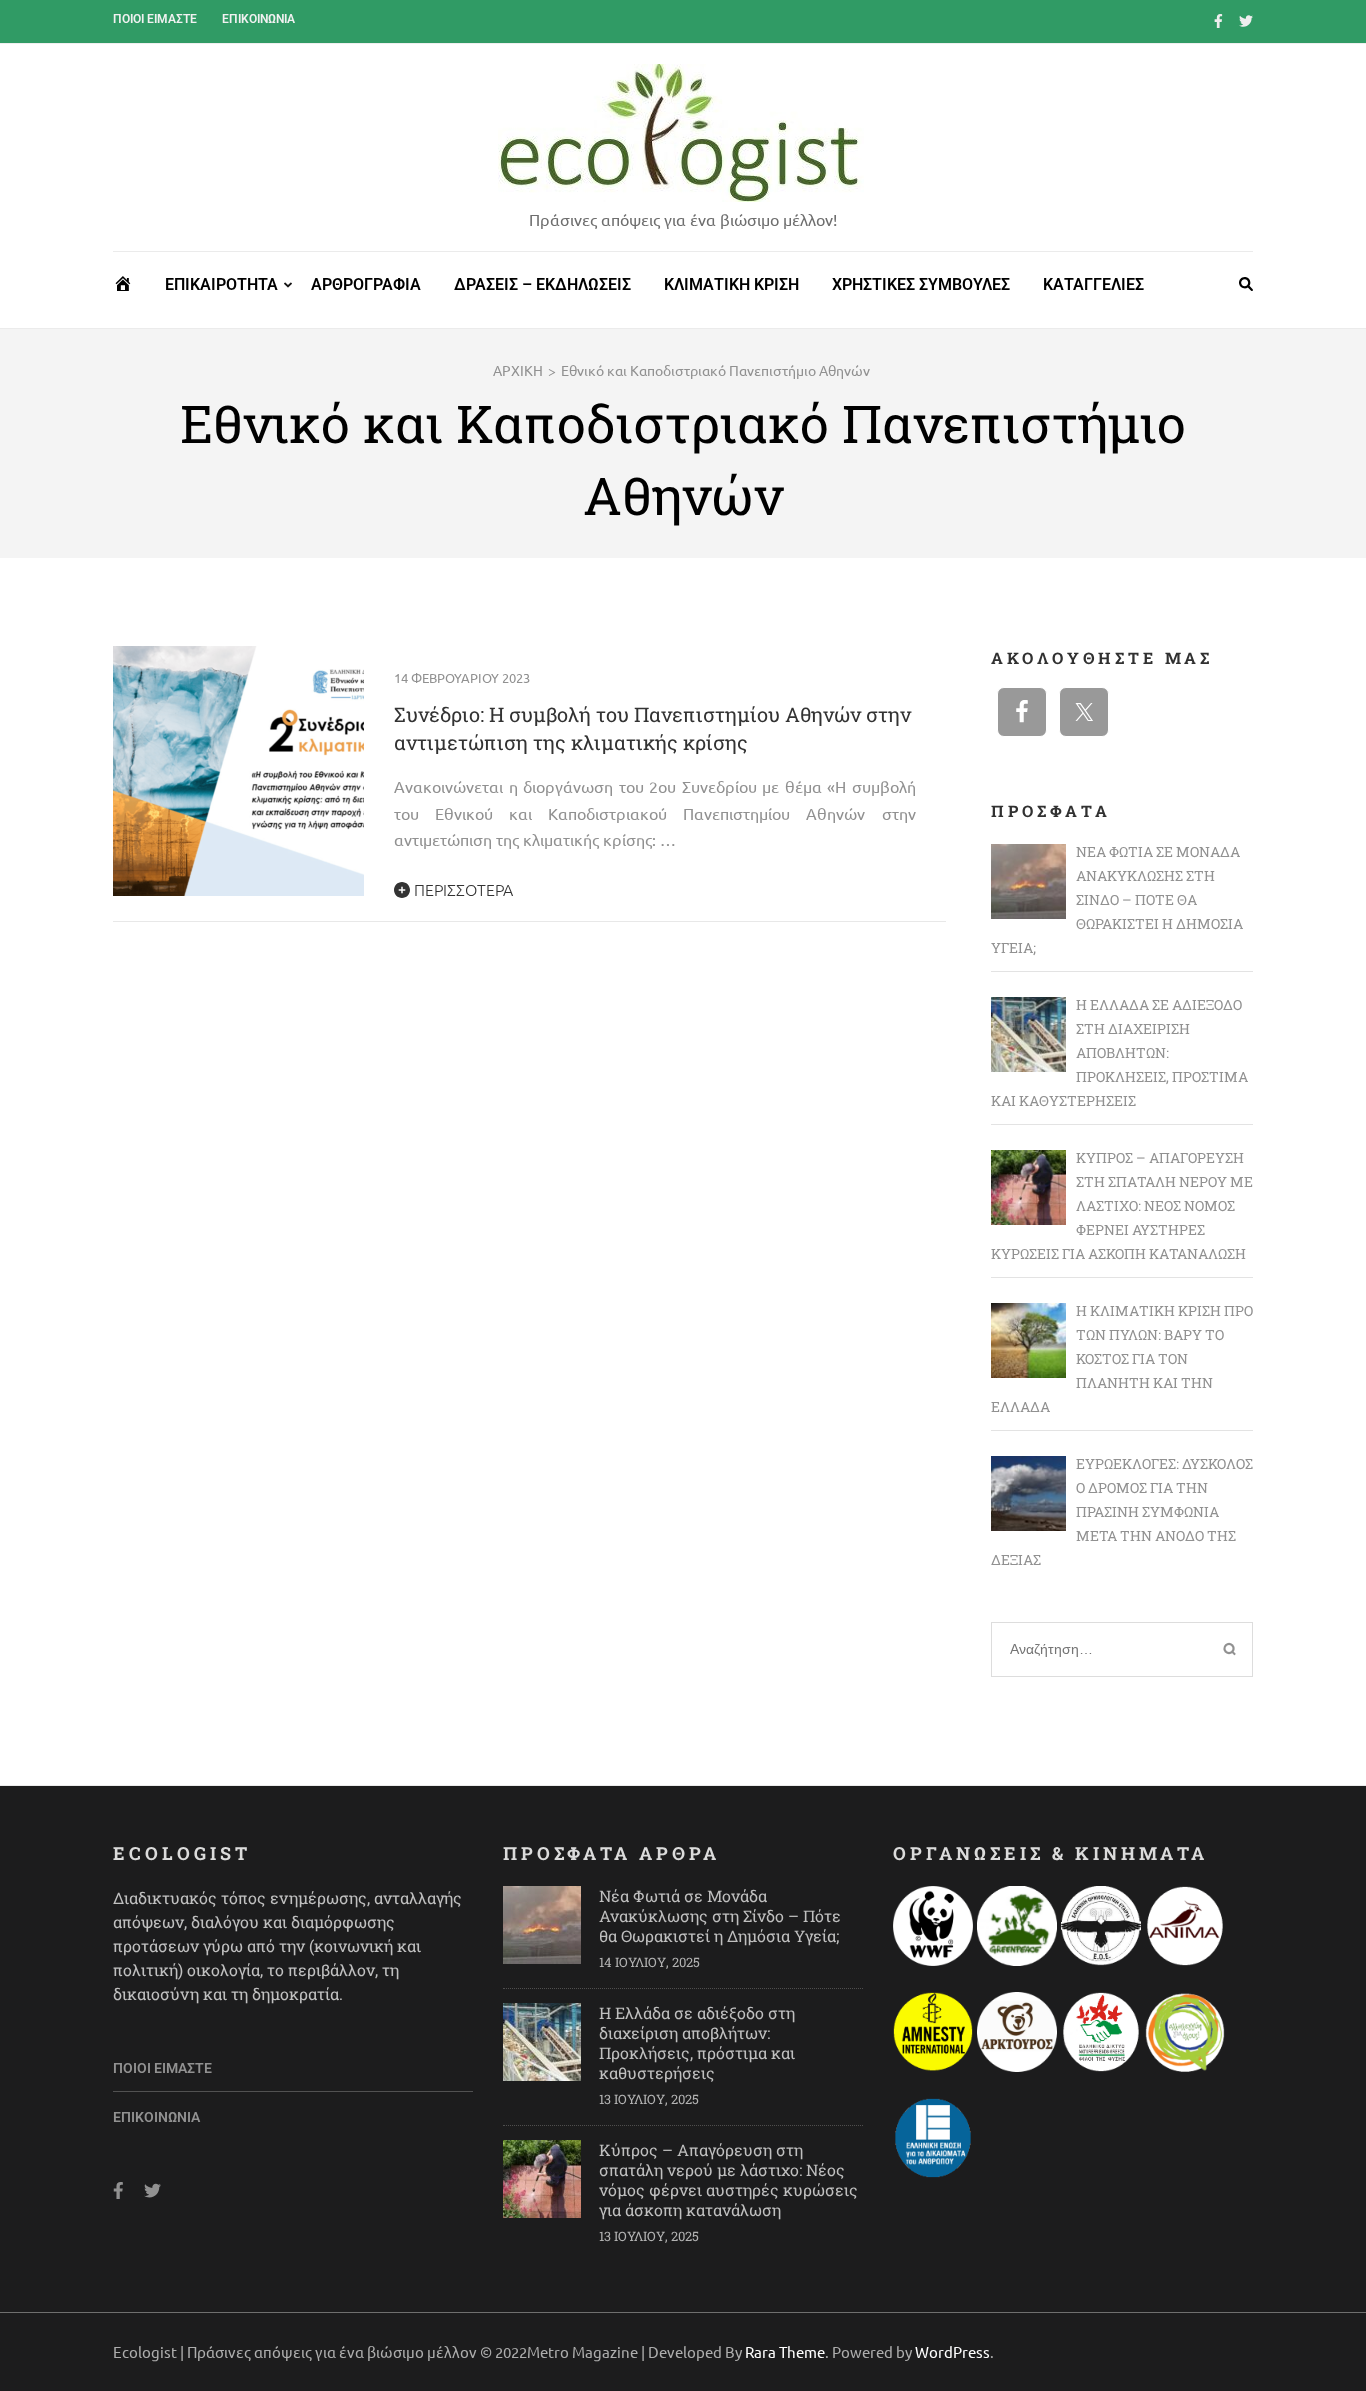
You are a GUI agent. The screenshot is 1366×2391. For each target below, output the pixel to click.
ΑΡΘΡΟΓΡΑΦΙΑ (366, 284)
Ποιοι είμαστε (155, 19)
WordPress (952, 2351)
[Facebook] (1218, 20)
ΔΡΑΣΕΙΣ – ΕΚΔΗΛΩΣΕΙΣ (542, 284)
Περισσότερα (461, 889)
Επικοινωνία (258, 19)
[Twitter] (1246, 20)
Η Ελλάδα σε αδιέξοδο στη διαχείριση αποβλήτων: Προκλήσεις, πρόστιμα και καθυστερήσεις (697, 2042)
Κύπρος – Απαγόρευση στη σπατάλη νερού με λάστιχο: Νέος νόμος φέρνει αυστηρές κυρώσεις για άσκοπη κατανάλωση (728, 2179)
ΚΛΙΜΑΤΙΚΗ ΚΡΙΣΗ (731, 284)
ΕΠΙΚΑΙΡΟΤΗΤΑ (221, 284)
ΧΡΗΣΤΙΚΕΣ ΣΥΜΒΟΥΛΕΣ (921, 284)
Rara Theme (785, 2351)
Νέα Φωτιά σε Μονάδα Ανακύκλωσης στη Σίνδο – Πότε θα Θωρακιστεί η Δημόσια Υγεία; (720, 1915)
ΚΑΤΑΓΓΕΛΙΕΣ (1093, 284)
